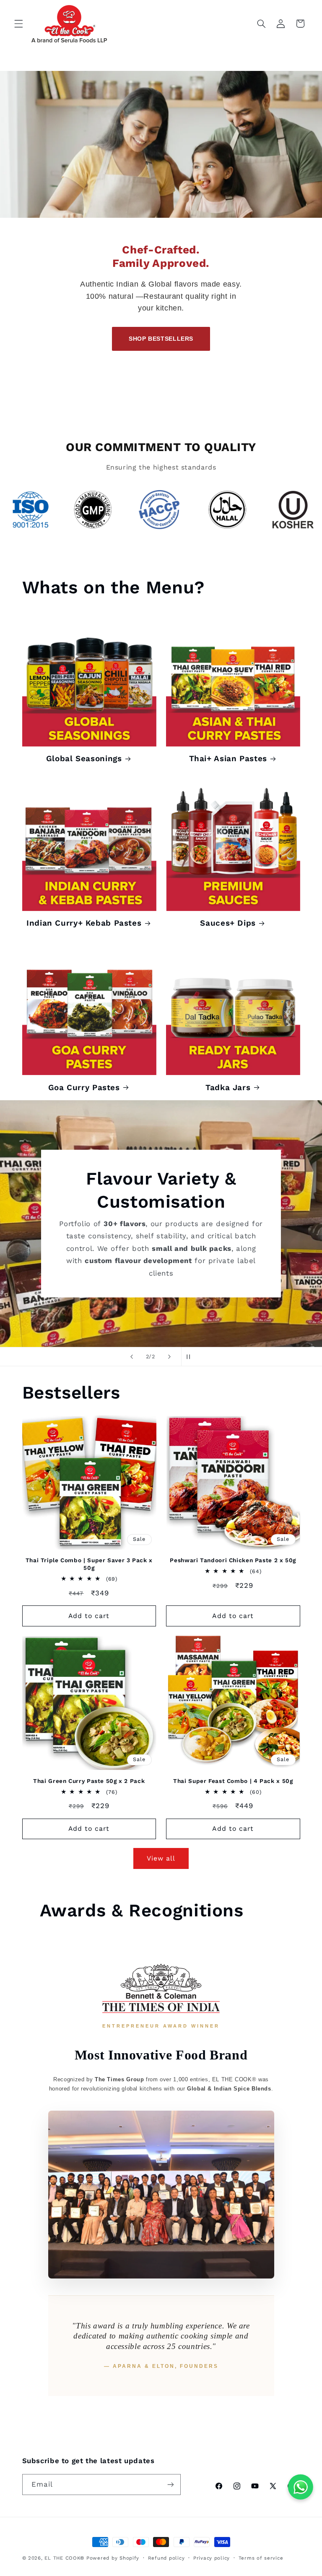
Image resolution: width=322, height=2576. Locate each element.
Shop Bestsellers (161, 339)
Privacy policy (212, 2558)
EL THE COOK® (64, 2558)
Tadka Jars (228, 1087)
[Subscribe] (170, 2484)
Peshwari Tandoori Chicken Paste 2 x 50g (233, 1560)
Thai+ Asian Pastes (228, 758)
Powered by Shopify (113, 2558)
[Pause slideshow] (190, 1357)
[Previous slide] (132, 1357)
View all (161, 1858)
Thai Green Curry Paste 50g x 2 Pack (89, 1781)
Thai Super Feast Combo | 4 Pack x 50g (233, 1781)
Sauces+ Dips (228, 923)
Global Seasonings (84, 758)
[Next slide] (169, 1357)
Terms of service (261, 2558)
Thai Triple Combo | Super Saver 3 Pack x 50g (89, 1564)
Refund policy (166, 2558)
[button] (18, 23)
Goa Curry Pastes (84, 1087)
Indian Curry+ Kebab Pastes (84, 923)
